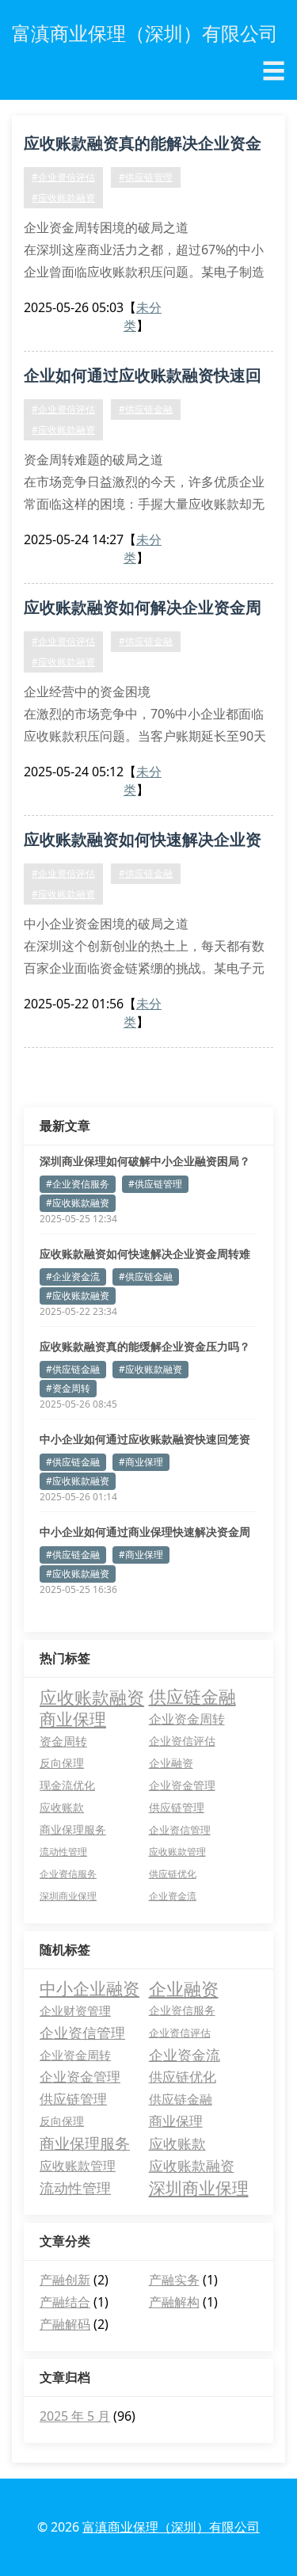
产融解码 (65, 2324)
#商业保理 (141, 1462)
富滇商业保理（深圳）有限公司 (171, 2527)
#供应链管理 (146, 177)
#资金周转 (68, 1388)
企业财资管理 (75, 2010)
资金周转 (63, 1741)
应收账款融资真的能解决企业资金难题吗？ (143, 146)
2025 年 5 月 (75, 2416)
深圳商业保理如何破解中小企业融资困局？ (145, 1161)
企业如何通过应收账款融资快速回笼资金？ (143, 378)
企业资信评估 (182, 1741)
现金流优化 (67, 1785)
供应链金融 (192, 1697)
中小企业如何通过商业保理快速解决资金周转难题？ (145, 1532)
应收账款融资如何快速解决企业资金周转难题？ (143, 842)
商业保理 (73, 1719)
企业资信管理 (180, 1830)
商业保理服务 (73, 1829)
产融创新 (65, 2280)
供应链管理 (177, 1807)
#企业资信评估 (63, 177)
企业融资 (171, 1763)
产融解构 (174, 2302)
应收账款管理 (177, 1852)
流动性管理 (63, 1852)
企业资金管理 (182, 1785)
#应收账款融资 (63, 198)
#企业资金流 (73, 1277)
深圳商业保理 (68, 1896)
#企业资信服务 (78, 1184)
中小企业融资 (89, 1988)
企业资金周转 (187, 1719)
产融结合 (65, 2302)
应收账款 (62, 1807)
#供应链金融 (146, 409)
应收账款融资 (92, 1697)
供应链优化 (173, 1874)
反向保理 (62, 1763)
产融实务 (174, 2280)
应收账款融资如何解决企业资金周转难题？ (143, 610)
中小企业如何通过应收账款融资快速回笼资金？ (145, 1439)
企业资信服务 (68, 1874)
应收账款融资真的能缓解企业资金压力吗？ (145, 1346)
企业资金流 (173, 1896)
